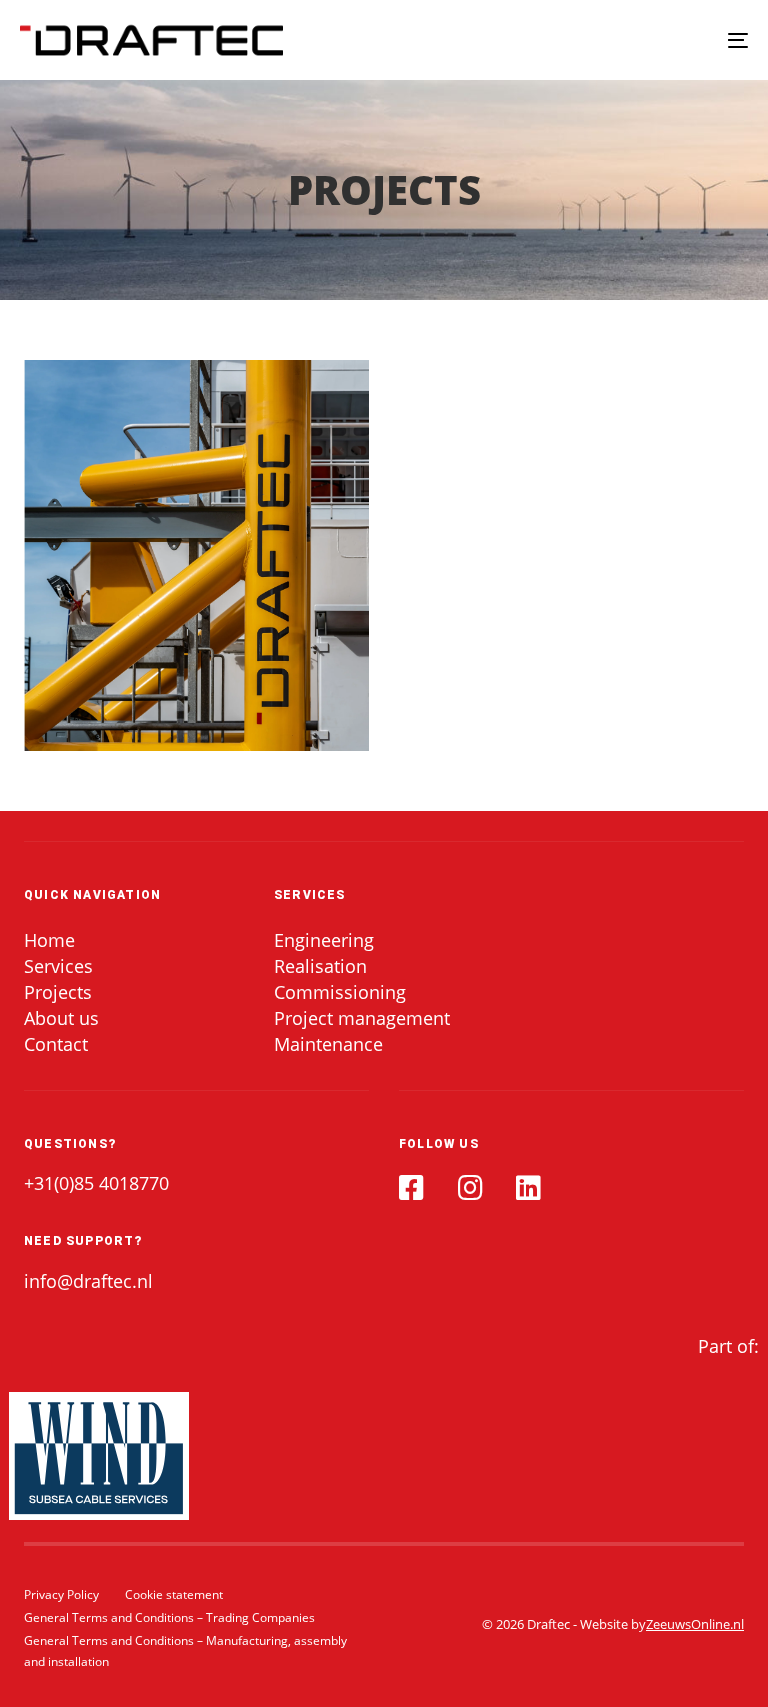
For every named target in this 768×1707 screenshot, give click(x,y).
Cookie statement (174, 1594)
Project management (362, 1018)
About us (61, 1018)
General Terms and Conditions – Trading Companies (169, 1617)
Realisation (320, 966)
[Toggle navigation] (626, 40)
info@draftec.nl (88, 1281)
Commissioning (340, 992)
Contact (56, 1044)
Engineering (324, 940)
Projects (58, 992)
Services (58, 966)
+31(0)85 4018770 (96, 1183)
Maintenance (328, 1044)
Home (49, 940)
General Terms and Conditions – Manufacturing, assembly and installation (185, 1651)
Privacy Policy (61, 1594)
